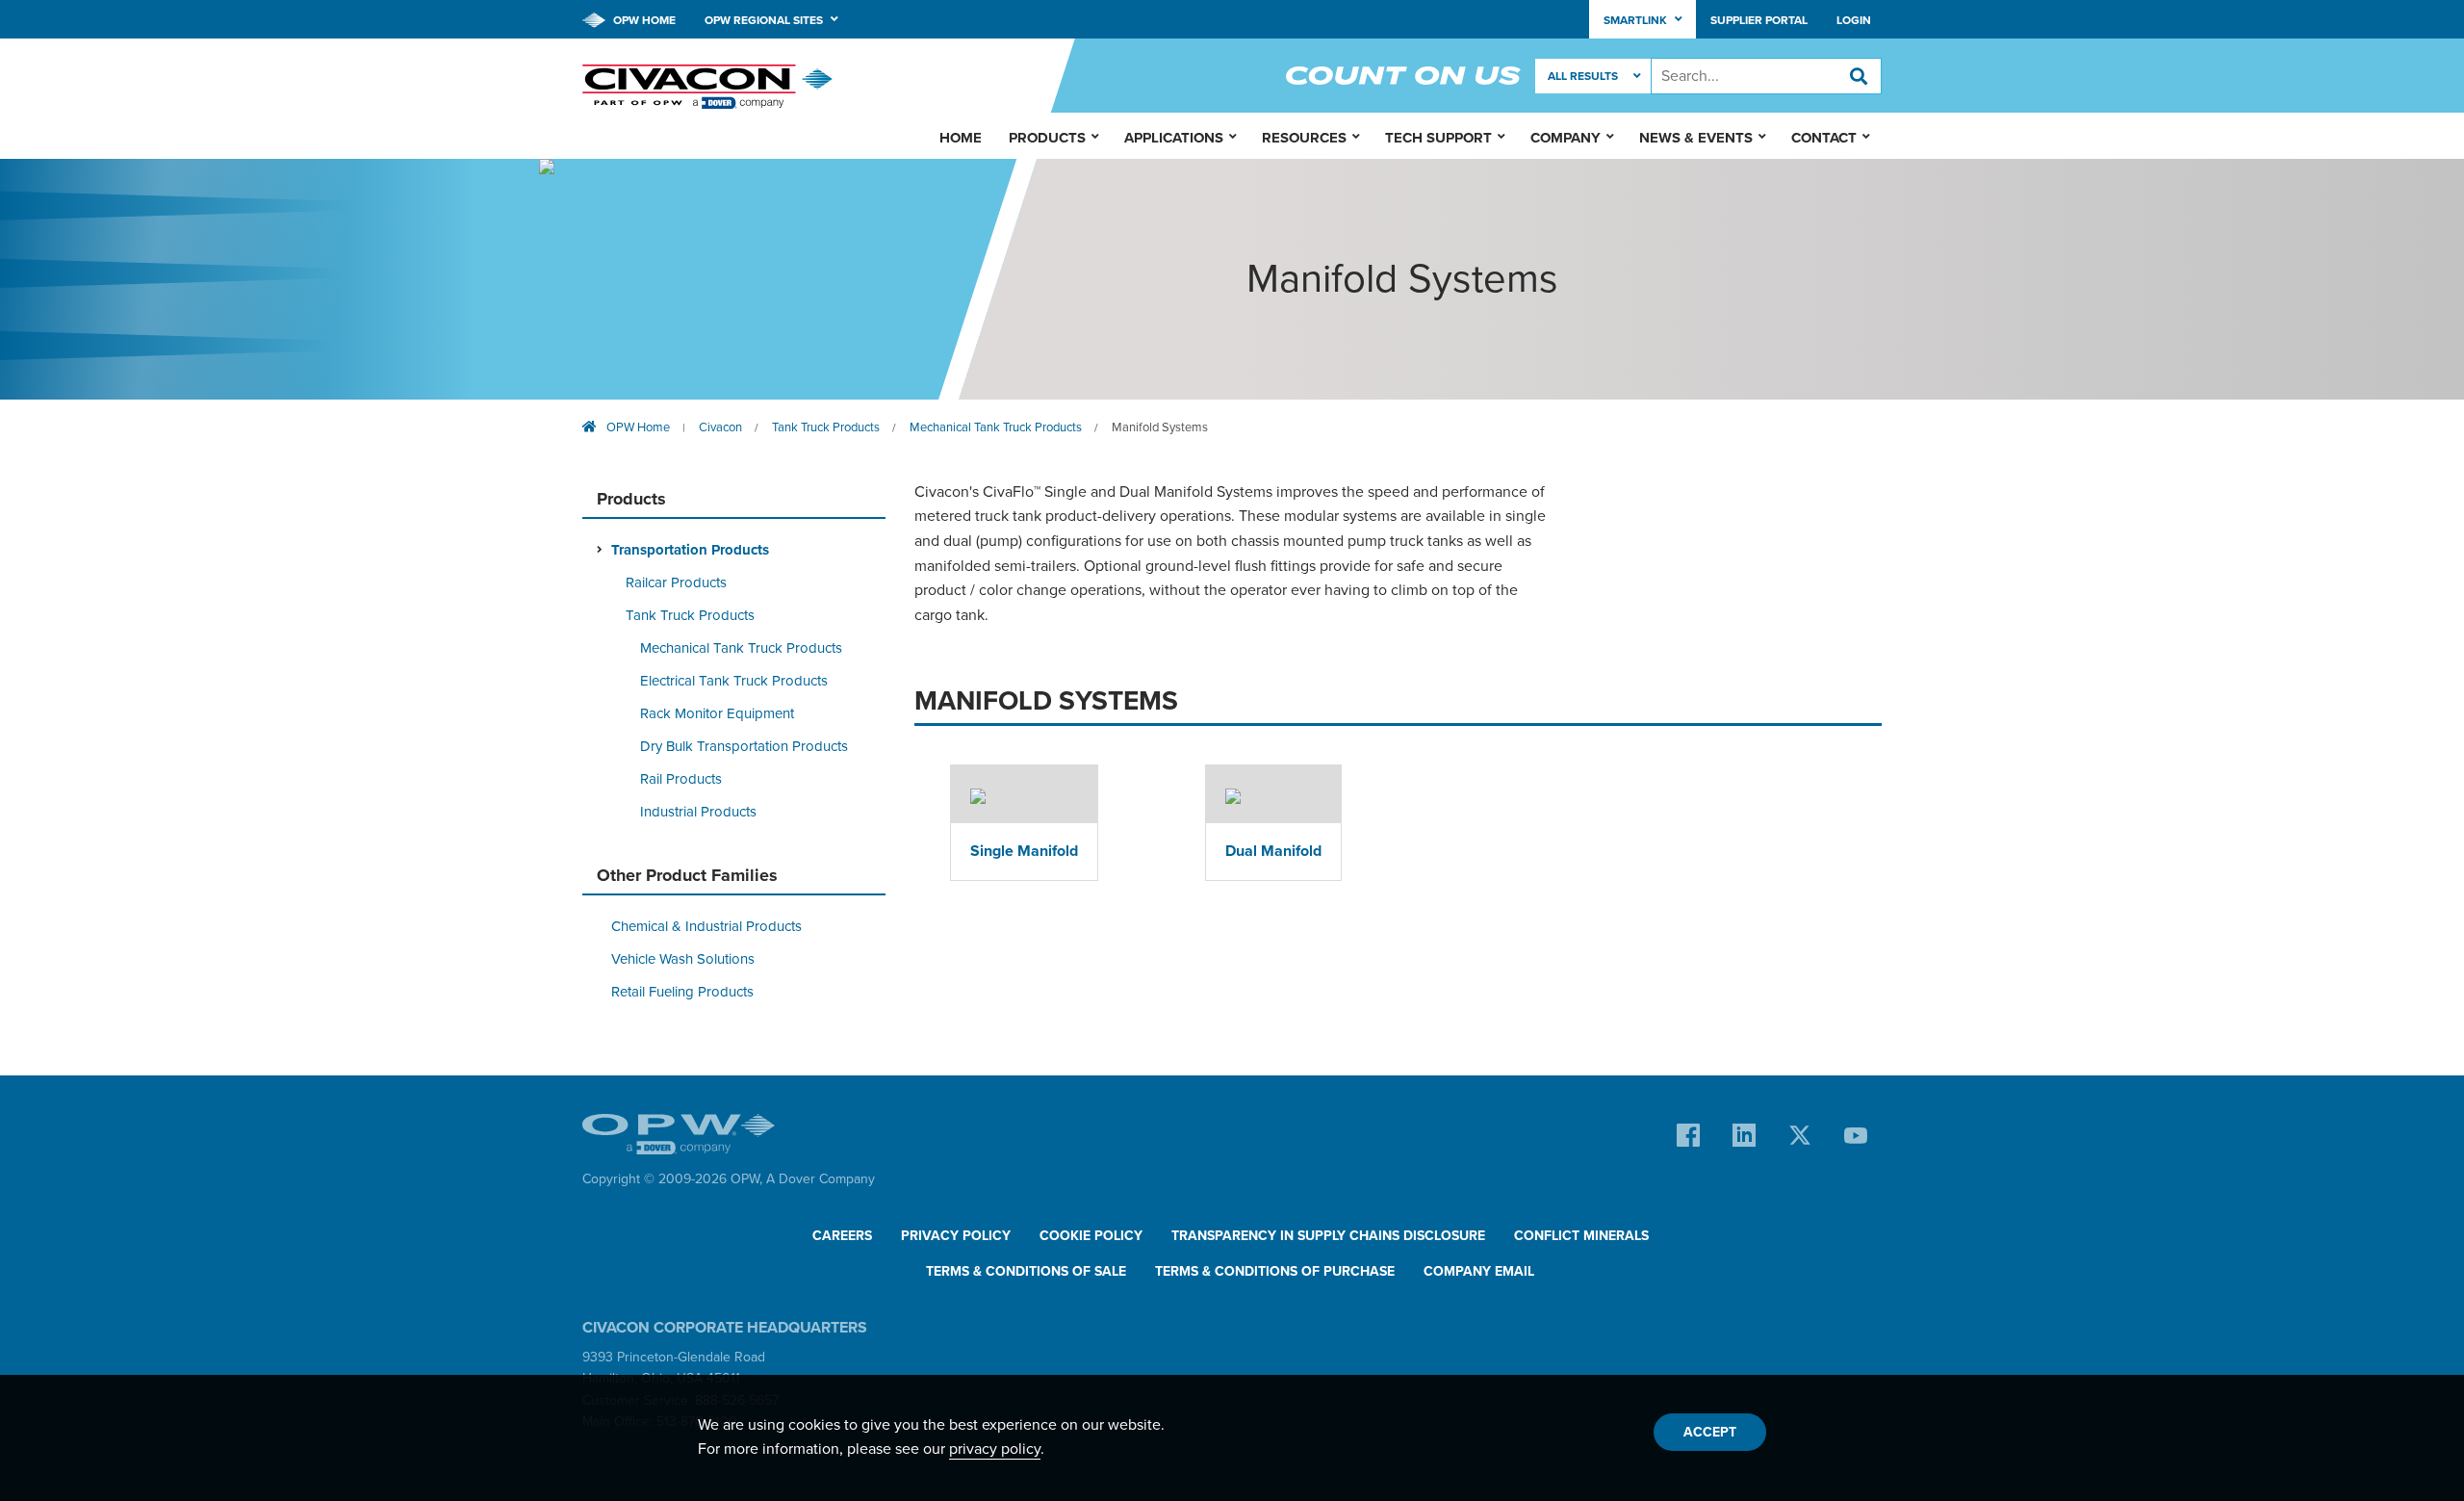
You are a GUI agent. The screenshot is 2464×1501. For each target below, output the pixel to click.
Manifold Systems (1160, 427)
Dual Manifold (1273, 851)
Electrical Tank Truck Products (734, 681)
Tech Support (1438, 138)
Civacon (720, 427)
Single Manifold (1024, 851)
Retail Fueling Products (682, 992)
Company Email (1479, 1271)
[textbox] (1766, 76)
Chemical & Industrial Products (706, 926)
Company (1566, 138)
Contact (1824, 138)
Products (1047, 138)
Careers (842, 1236)
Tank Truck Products (826, 427)
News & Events (1696, 138)
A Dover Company (821, 1179)
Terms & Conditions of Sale (1026, 1271)
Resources (1304, 138)
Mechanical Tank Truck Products (996, 427)
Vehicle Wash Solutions (683, 959)
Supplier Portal (1759, 20)
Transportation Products (690, 550)
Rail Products (681, 779)
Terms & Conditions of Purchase (1275, 1271)
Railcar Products (676, 582)
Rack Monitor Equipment (717, 713)
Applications (1174, 138)
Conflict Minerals (1581, 1236)
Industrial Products (698, 812)
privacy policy (995, 1449)
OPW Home (643, 20)
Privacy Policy (956, 1236)
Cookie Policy (1091, 1236)
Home (961, 138)
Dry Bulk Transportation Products (744, 746)
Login (1854, 20)
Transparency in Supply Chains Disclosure (1328, 1236)
